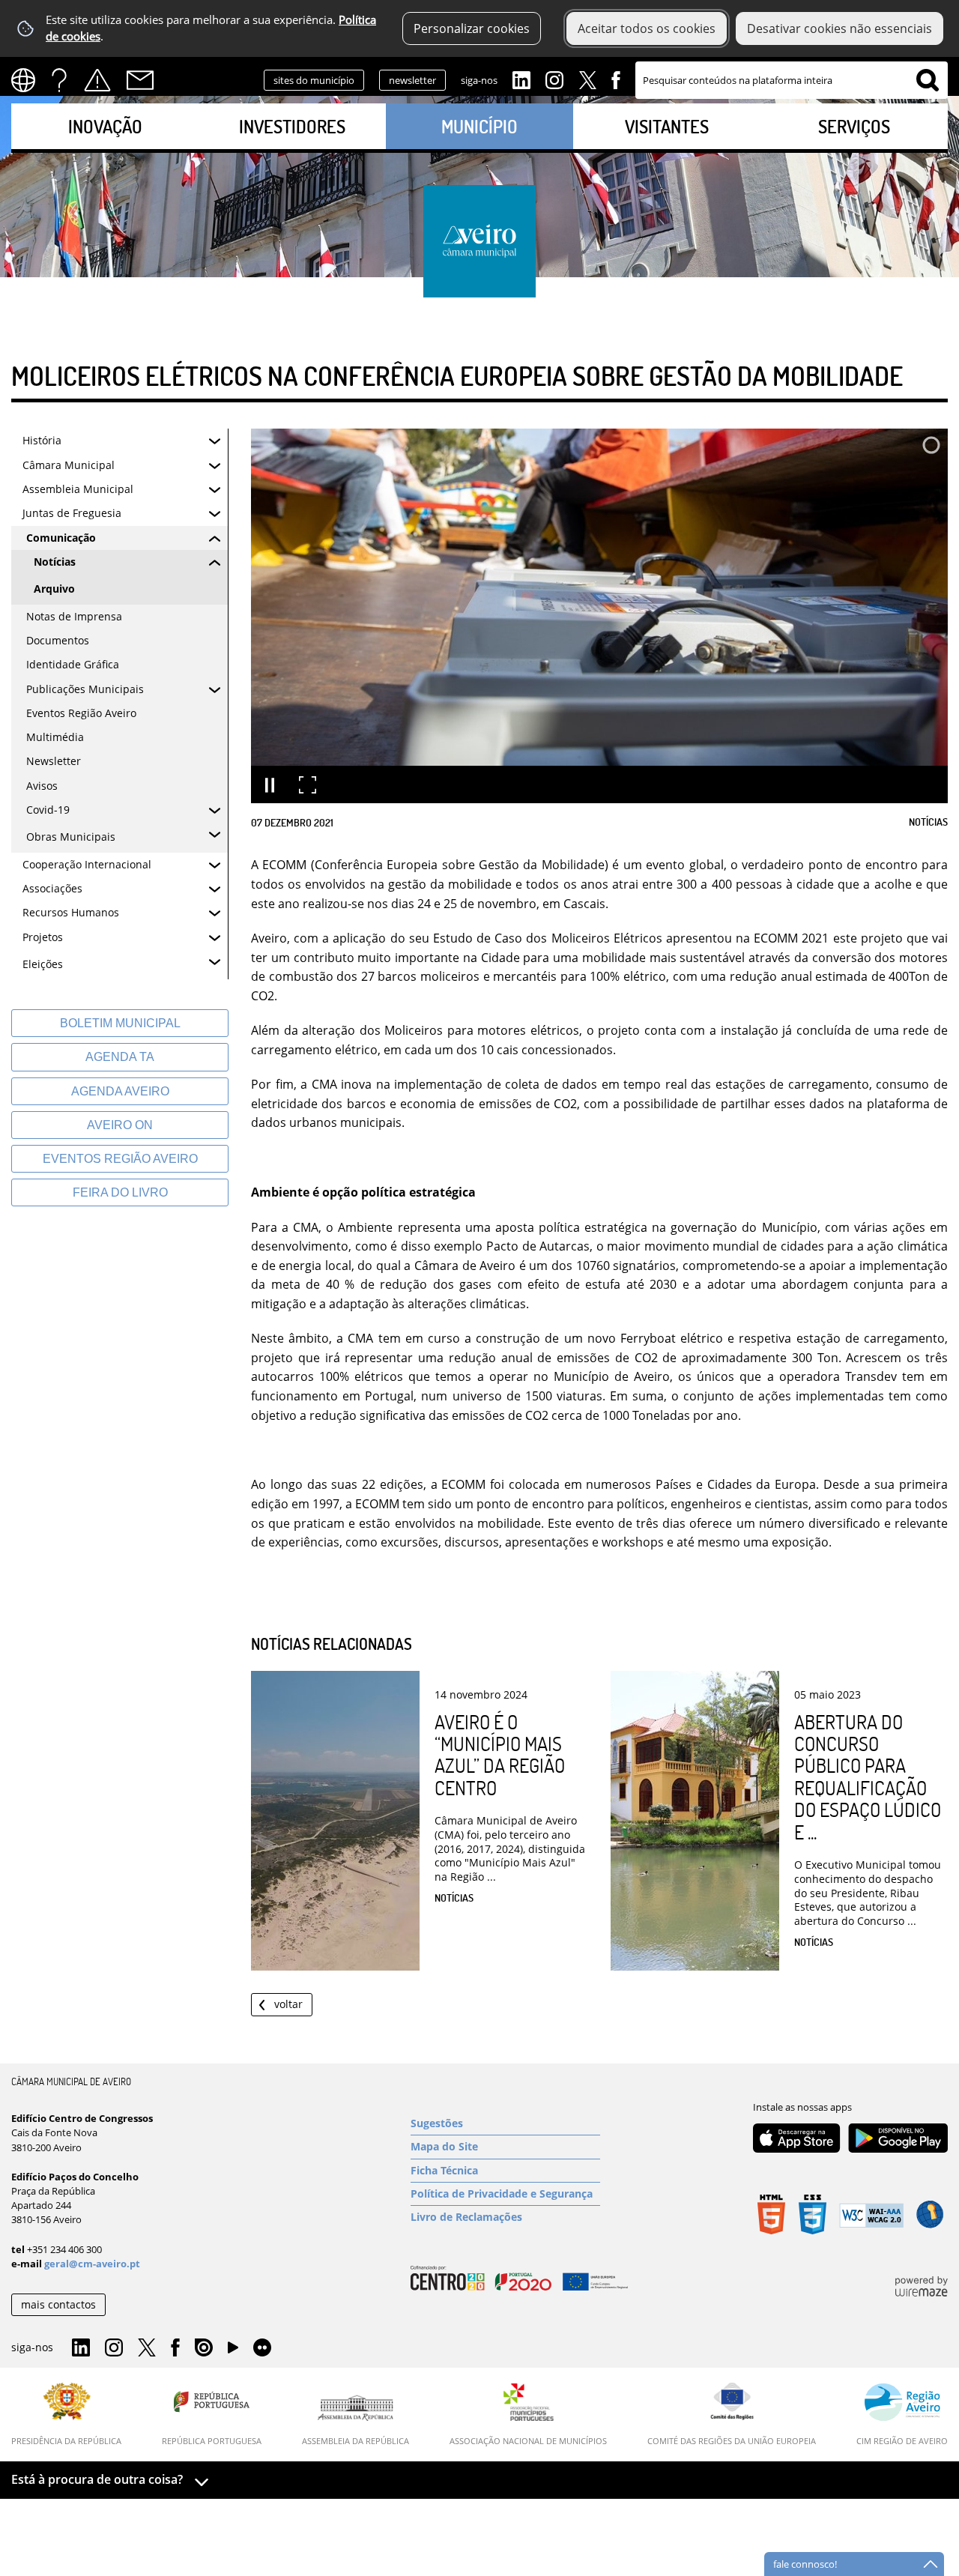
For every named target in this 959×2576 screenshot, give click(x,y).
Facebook (616, 79)
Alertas (97, 80)
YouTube (233, 2351)
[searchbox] (792, 80)
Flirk (262, 2348)
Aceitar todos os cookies (647, 28)
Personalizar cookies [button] (472, 28)
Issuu (204, 2348)
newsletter (412, 80)
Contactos (140, 80)
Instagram (554, 79)
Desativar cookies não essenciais (839, 28)
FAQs (59, 80)
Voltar (288, 2004)
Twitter (587, 79)
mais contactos (58, 2304)
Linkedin (521, 79)
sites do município (314, 80)
